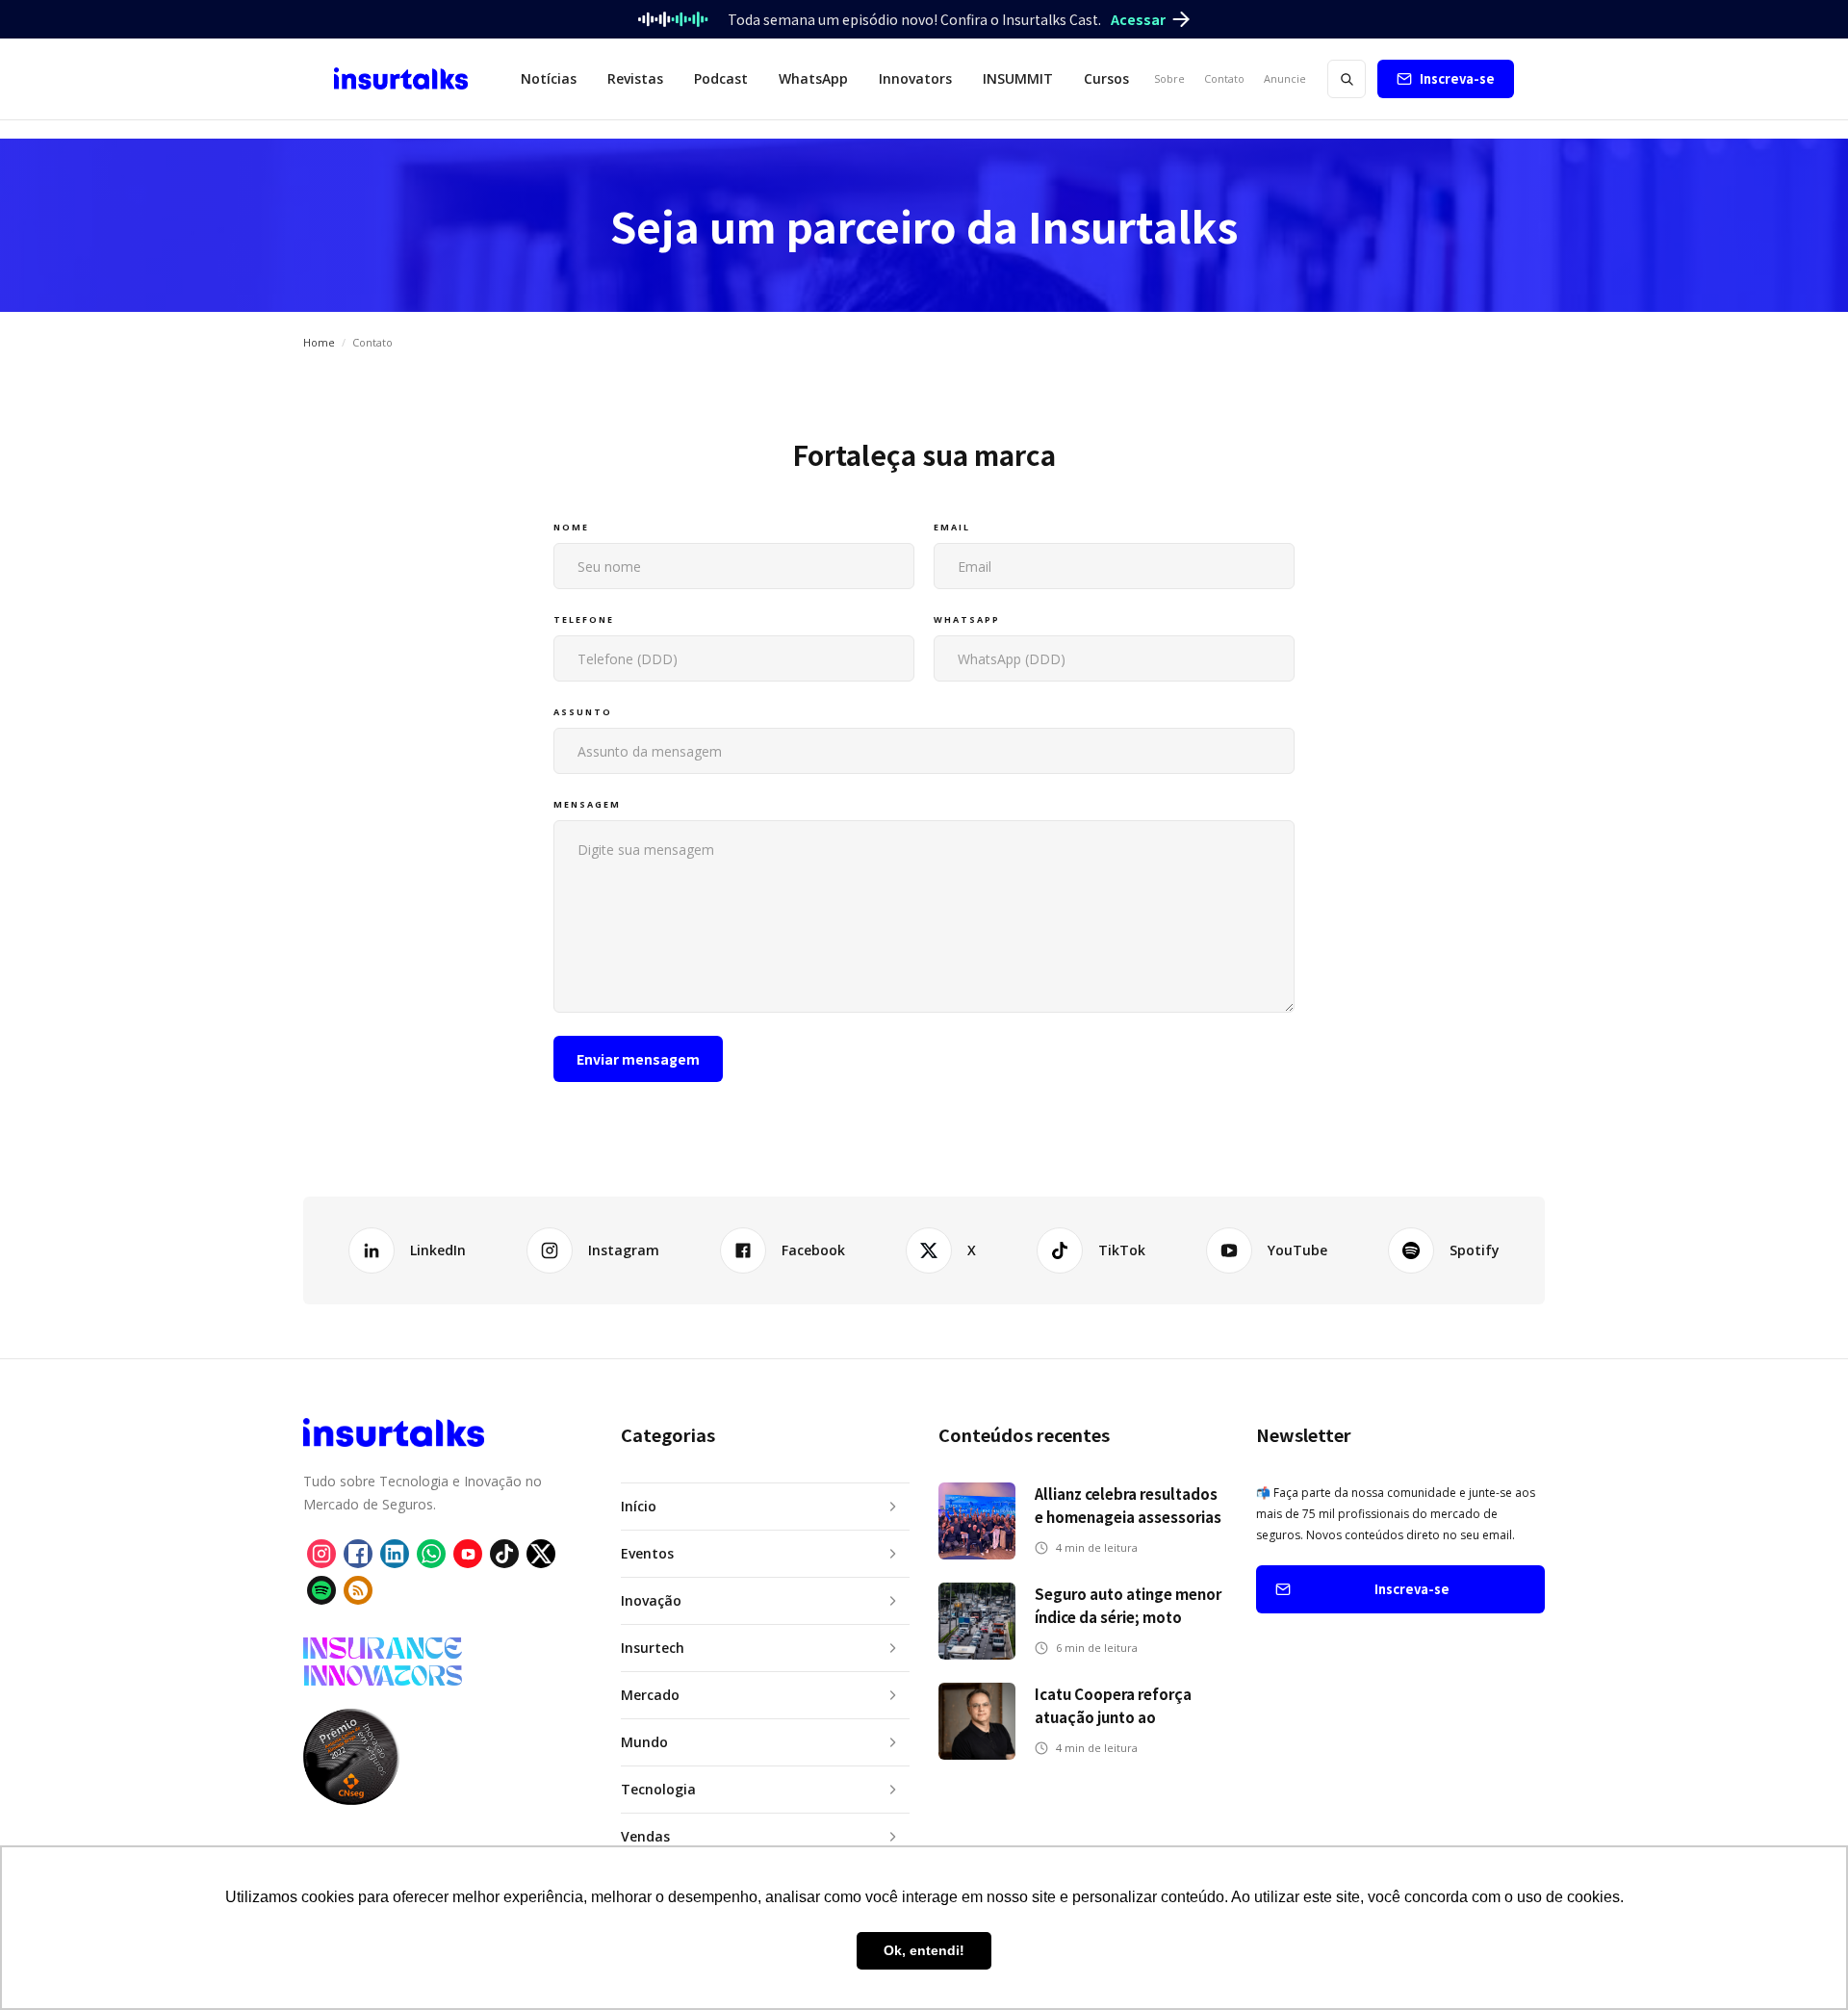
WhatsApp (813, 78)
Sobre (1169, 78)
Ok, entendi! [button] (924, 1950)
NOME (571, 527)
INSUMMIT (1018, 78)
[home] (401, 79)
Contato (1224, 78)
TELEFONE (584, 619)
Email (952, 527)
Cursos (1106, 78)
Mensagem (587, 804)
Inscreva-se (1457, 78)
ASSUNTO (583, 712)
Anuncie (1285, 78)
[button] (549, 79)
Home (319, 342)
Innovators (915, 78)
